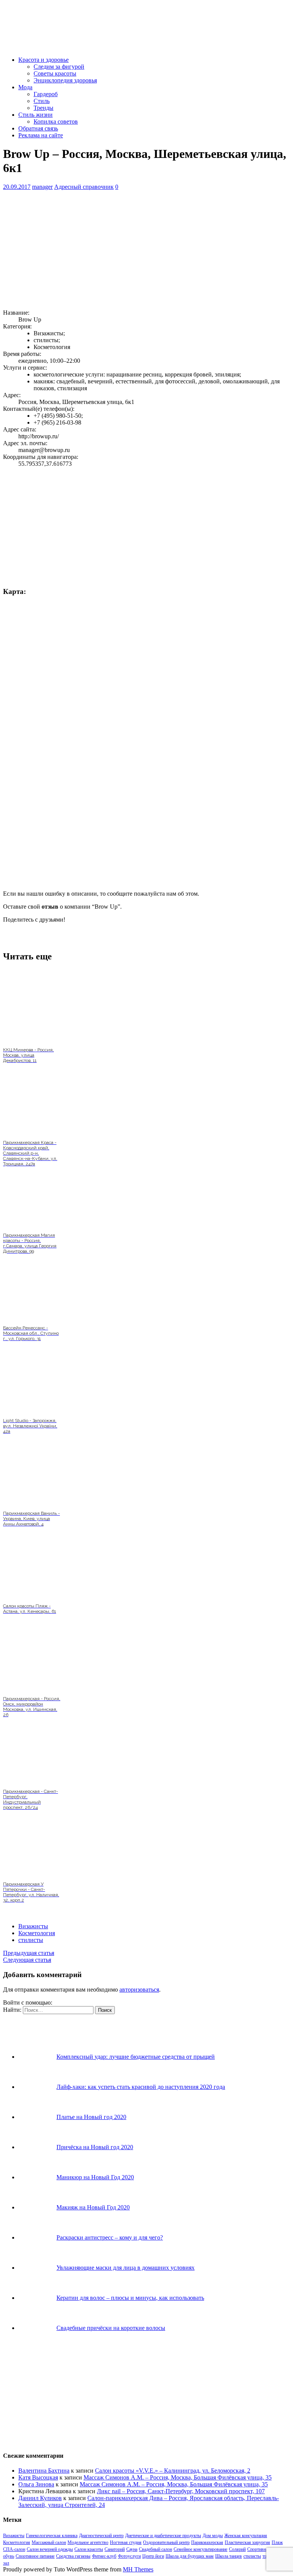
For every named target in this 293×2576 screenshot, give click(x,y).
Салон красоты (89, 2549)
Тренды (43, 108)
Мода (25, 87)
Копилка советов (56, 121)
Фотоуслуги (129, 2556)
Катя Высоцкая (38, 2477)
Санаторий (115, 2549)
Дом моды (213, 2536)
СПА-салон (14, 2549)
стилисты (31, 1940)
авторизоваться (139, 1990)
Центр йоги (153, 2556)
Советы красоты (55, 73)
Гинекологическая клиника (52, 2536)
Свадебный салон (155, 2549)
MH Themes (138, 2569)
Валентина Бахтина (44, 2471)
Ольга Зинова (36, 2484)
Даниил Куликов (40, 2498)
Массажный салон (49, 2542)
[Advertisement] (146, 250)
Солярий (237, 2549)
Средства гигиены (73, 2556)
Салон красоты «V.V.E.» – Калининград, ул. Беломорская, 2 (173, 2471)
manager (42, 187)
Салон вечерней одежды (50, 2549)
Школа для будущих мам (190, 2556)
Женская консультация (246, 2536)
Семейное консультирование (200, 2549)
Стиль (42, 101)
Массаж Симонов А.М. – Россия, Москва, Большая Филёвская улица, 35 (178, 2477)
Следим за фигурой (59, 67)
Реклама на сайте (41, 135)
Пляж (277, 2542)
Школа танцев (229, 2556)
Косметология (37, 1933)
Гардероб (46, 94)
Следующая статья (27, 1960)
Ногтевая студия (126, 2542)
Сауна (132, 2549)
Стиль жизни (35, 115)
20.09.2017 (17, 187)
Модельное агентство (88, 2542)
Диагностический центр (101, 2536)
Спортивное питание (35, 2556)
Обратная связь (38, 128)
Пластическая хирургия (247, 2542)
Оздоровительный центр (166, 2542)
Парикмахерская (207, 2542)
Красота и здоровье (43, 60)
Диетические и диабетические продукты (163, 2536)
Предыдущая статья (29, 1953)
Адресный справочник (84, 187)
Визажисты (33, 1926)
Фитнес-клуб (104, 2556)
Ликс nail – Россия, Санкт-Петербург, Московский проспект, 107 (181, 2491)
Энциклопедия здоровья (65, 80)
